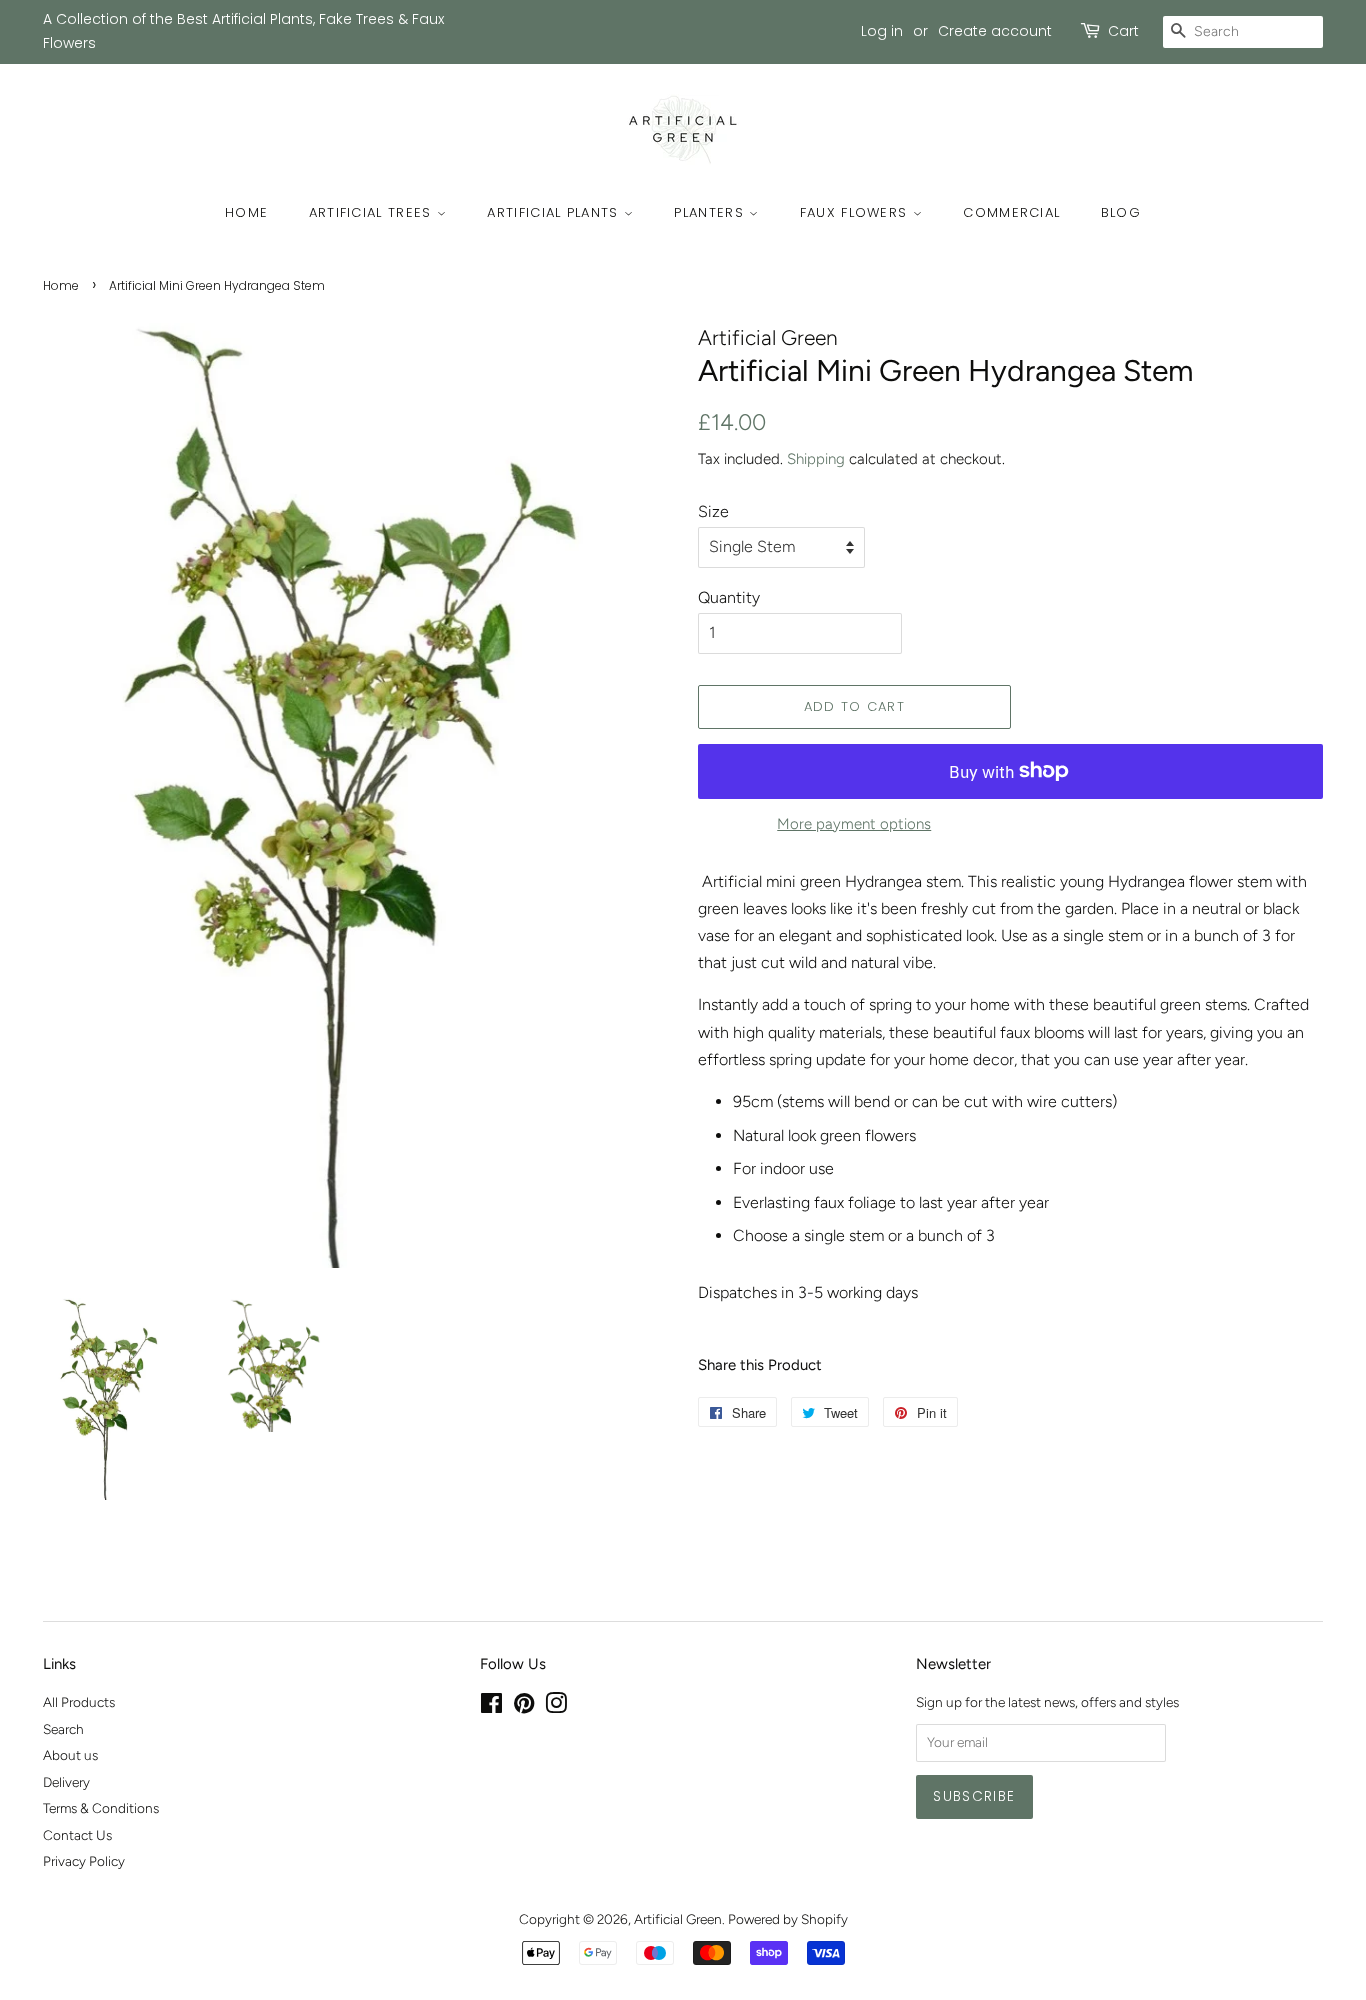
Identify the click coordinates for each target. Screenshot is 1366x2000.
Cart (1123, 31)
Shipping (816, 459)
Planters (711, 212)
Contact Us (77, 1835)
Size (713, 511)
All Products (79, 1702)
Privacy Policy (84, 1861)
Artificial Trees (373, 212)
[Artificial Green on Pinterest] (524, 1707)
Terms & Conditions (101, 1808)
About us (70, 1755)
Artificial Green (678, 1919)
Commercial (1011, 212)
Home (246, 212)
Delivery (66, 1782)
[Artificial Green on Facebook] (491, 1707)
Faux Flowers (856, 212)
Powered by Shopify (788, 1919)
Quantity (729, 597)
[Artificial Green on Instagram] (556, 1707)
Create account (995, 31)
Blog (1121, 212)
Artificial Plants (555, 212)
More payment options (854, 824)
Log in (882, 31)
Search (63, 1729)
